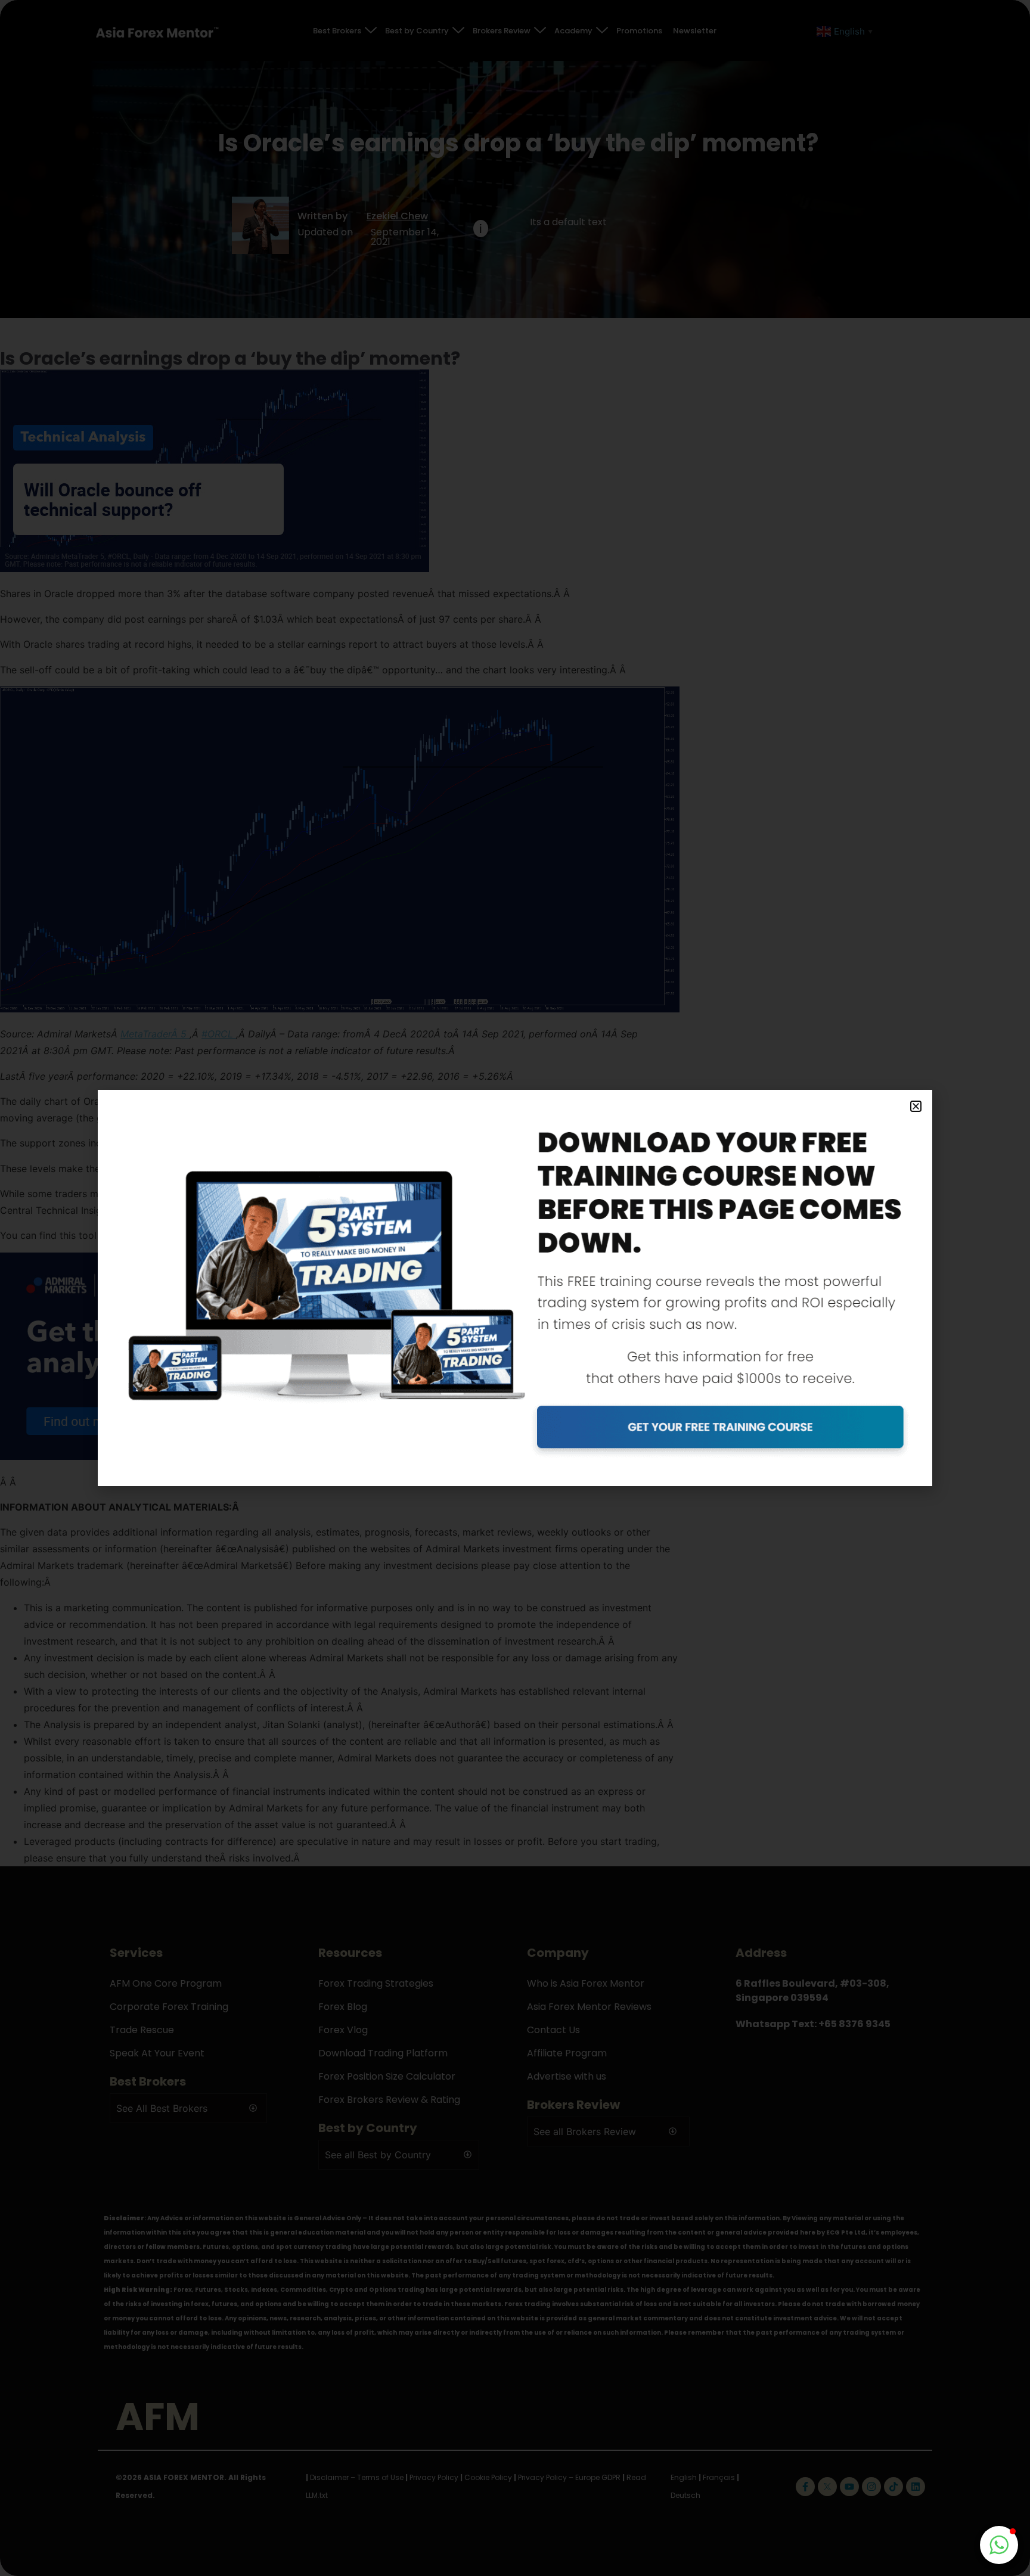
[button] (916, 1106)
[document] (515, 1288)
